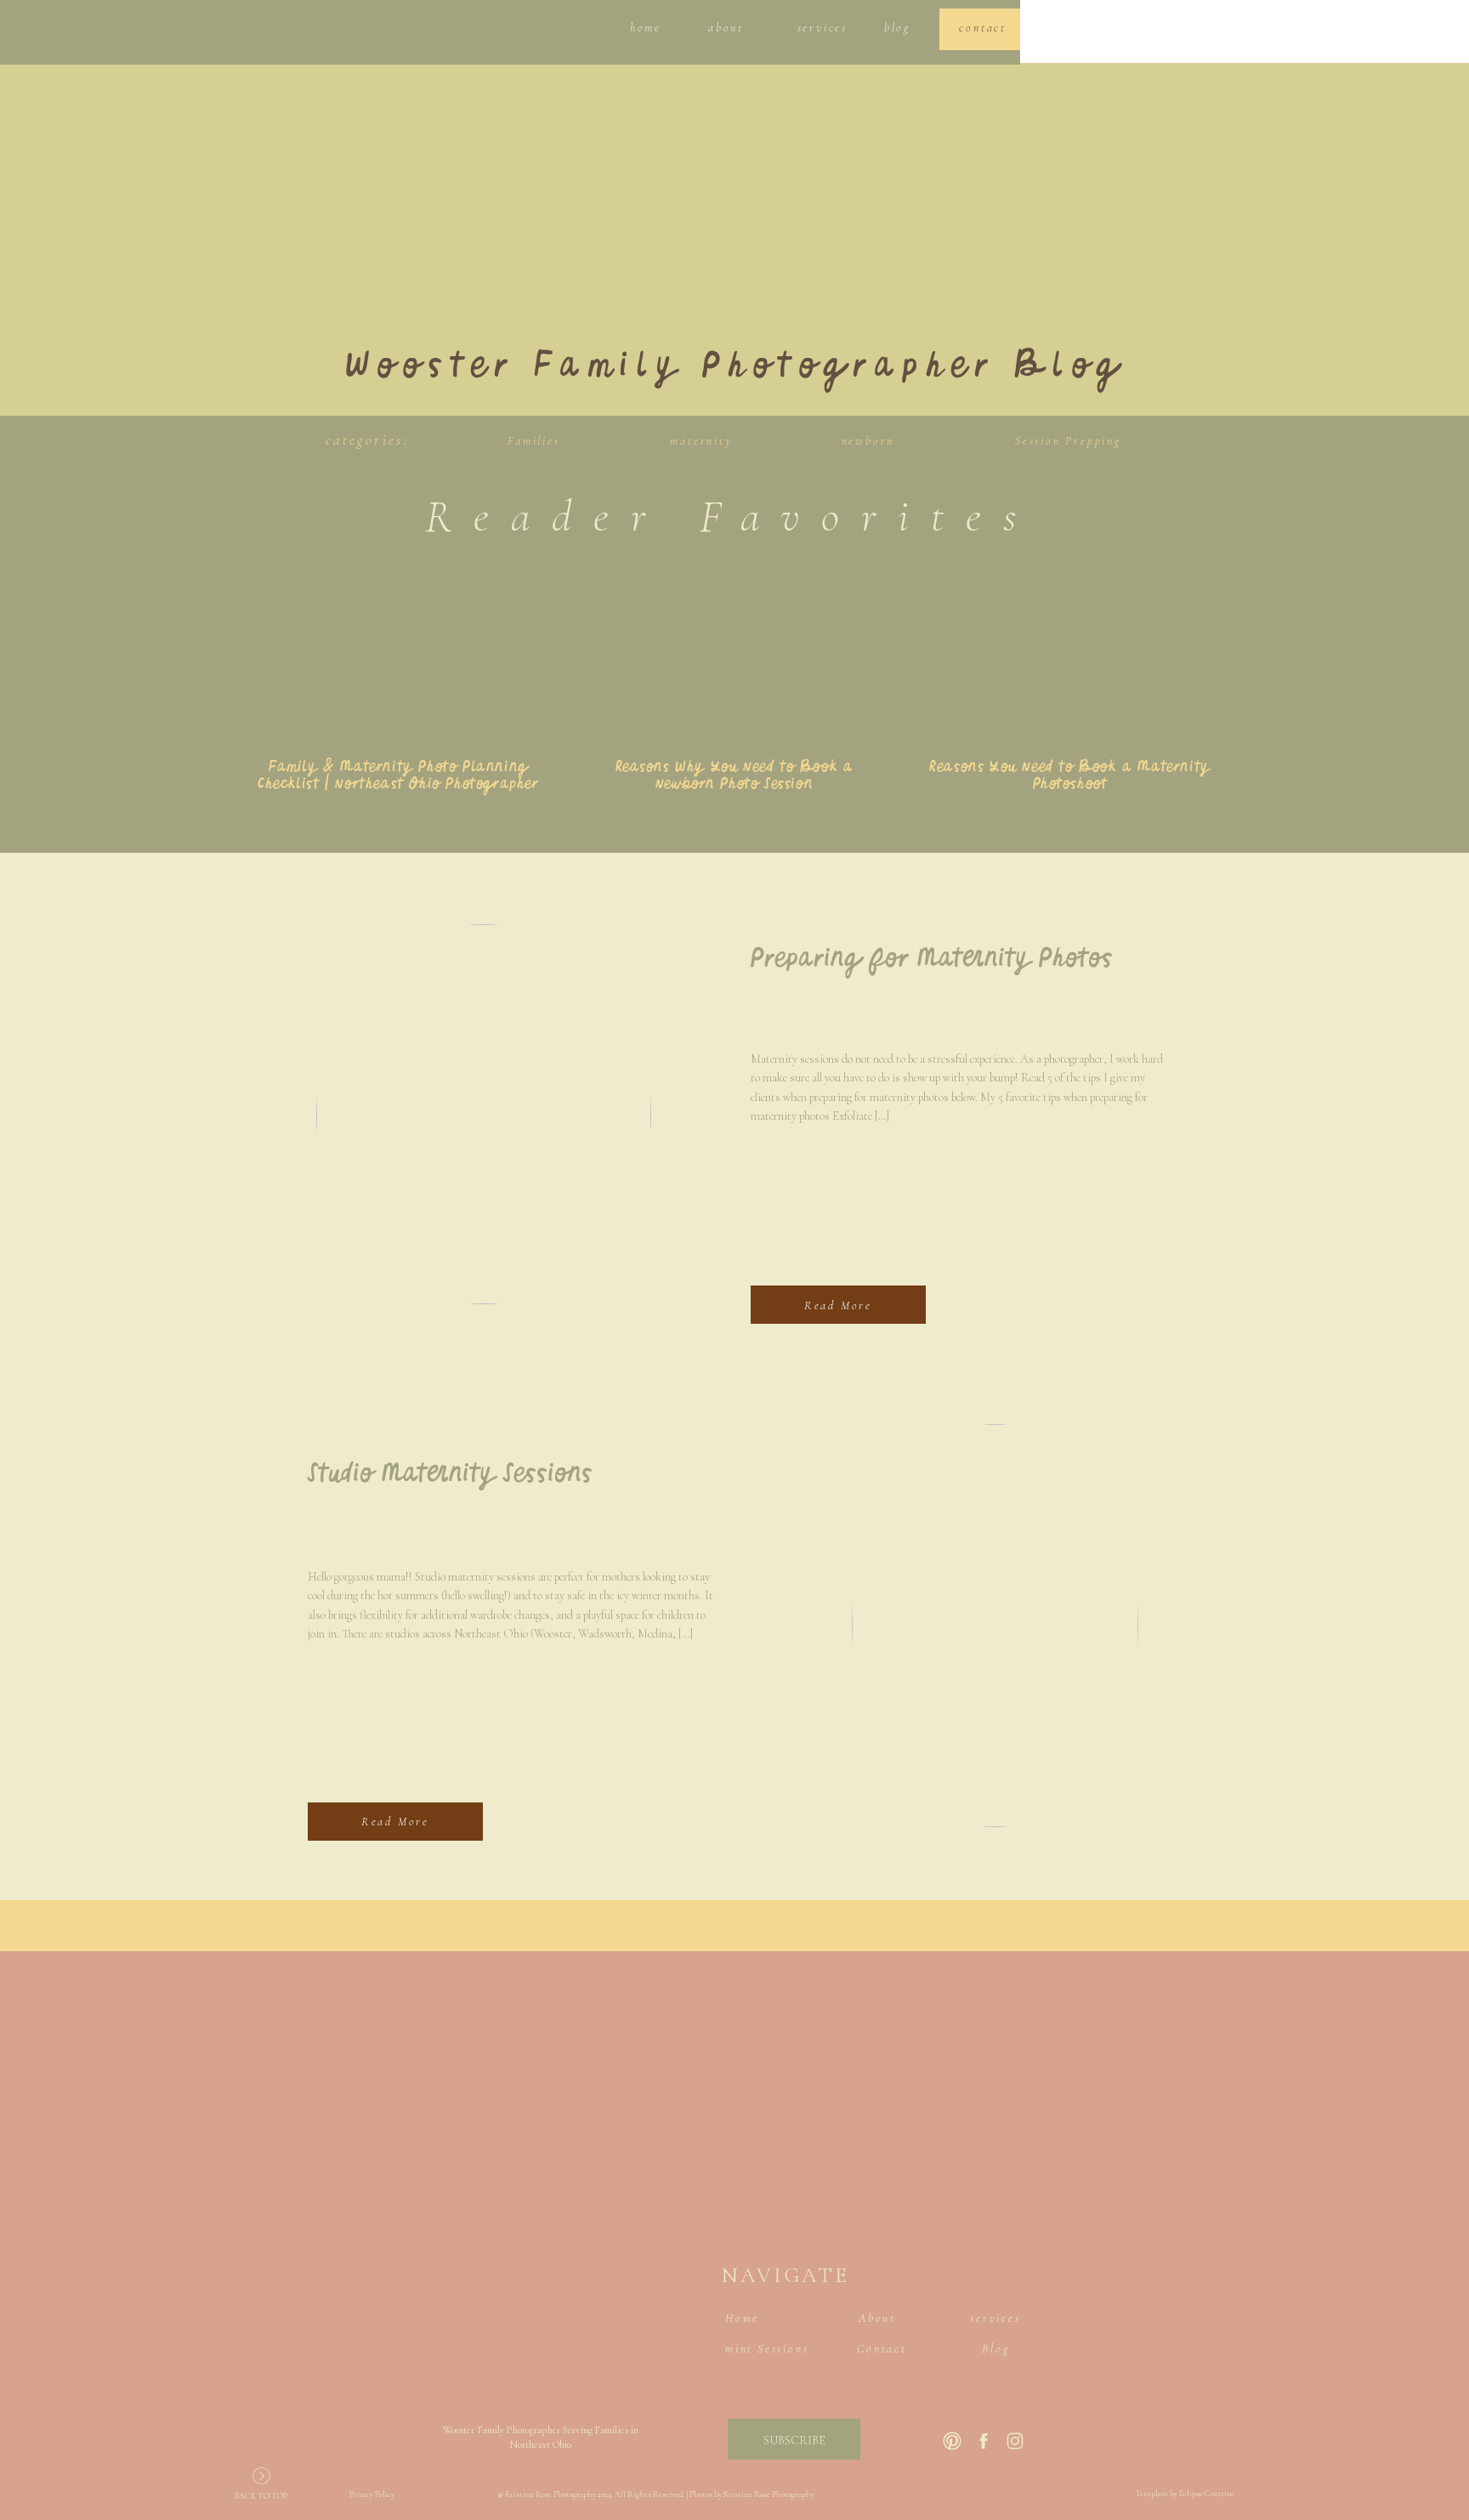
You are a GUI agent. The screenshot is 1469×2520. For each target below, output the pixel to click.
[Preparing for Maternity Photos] (484, 1114)
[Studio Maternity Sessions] (995, 1626)
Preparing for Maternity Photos (932, 960)
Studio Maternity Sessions (450, 1475)
